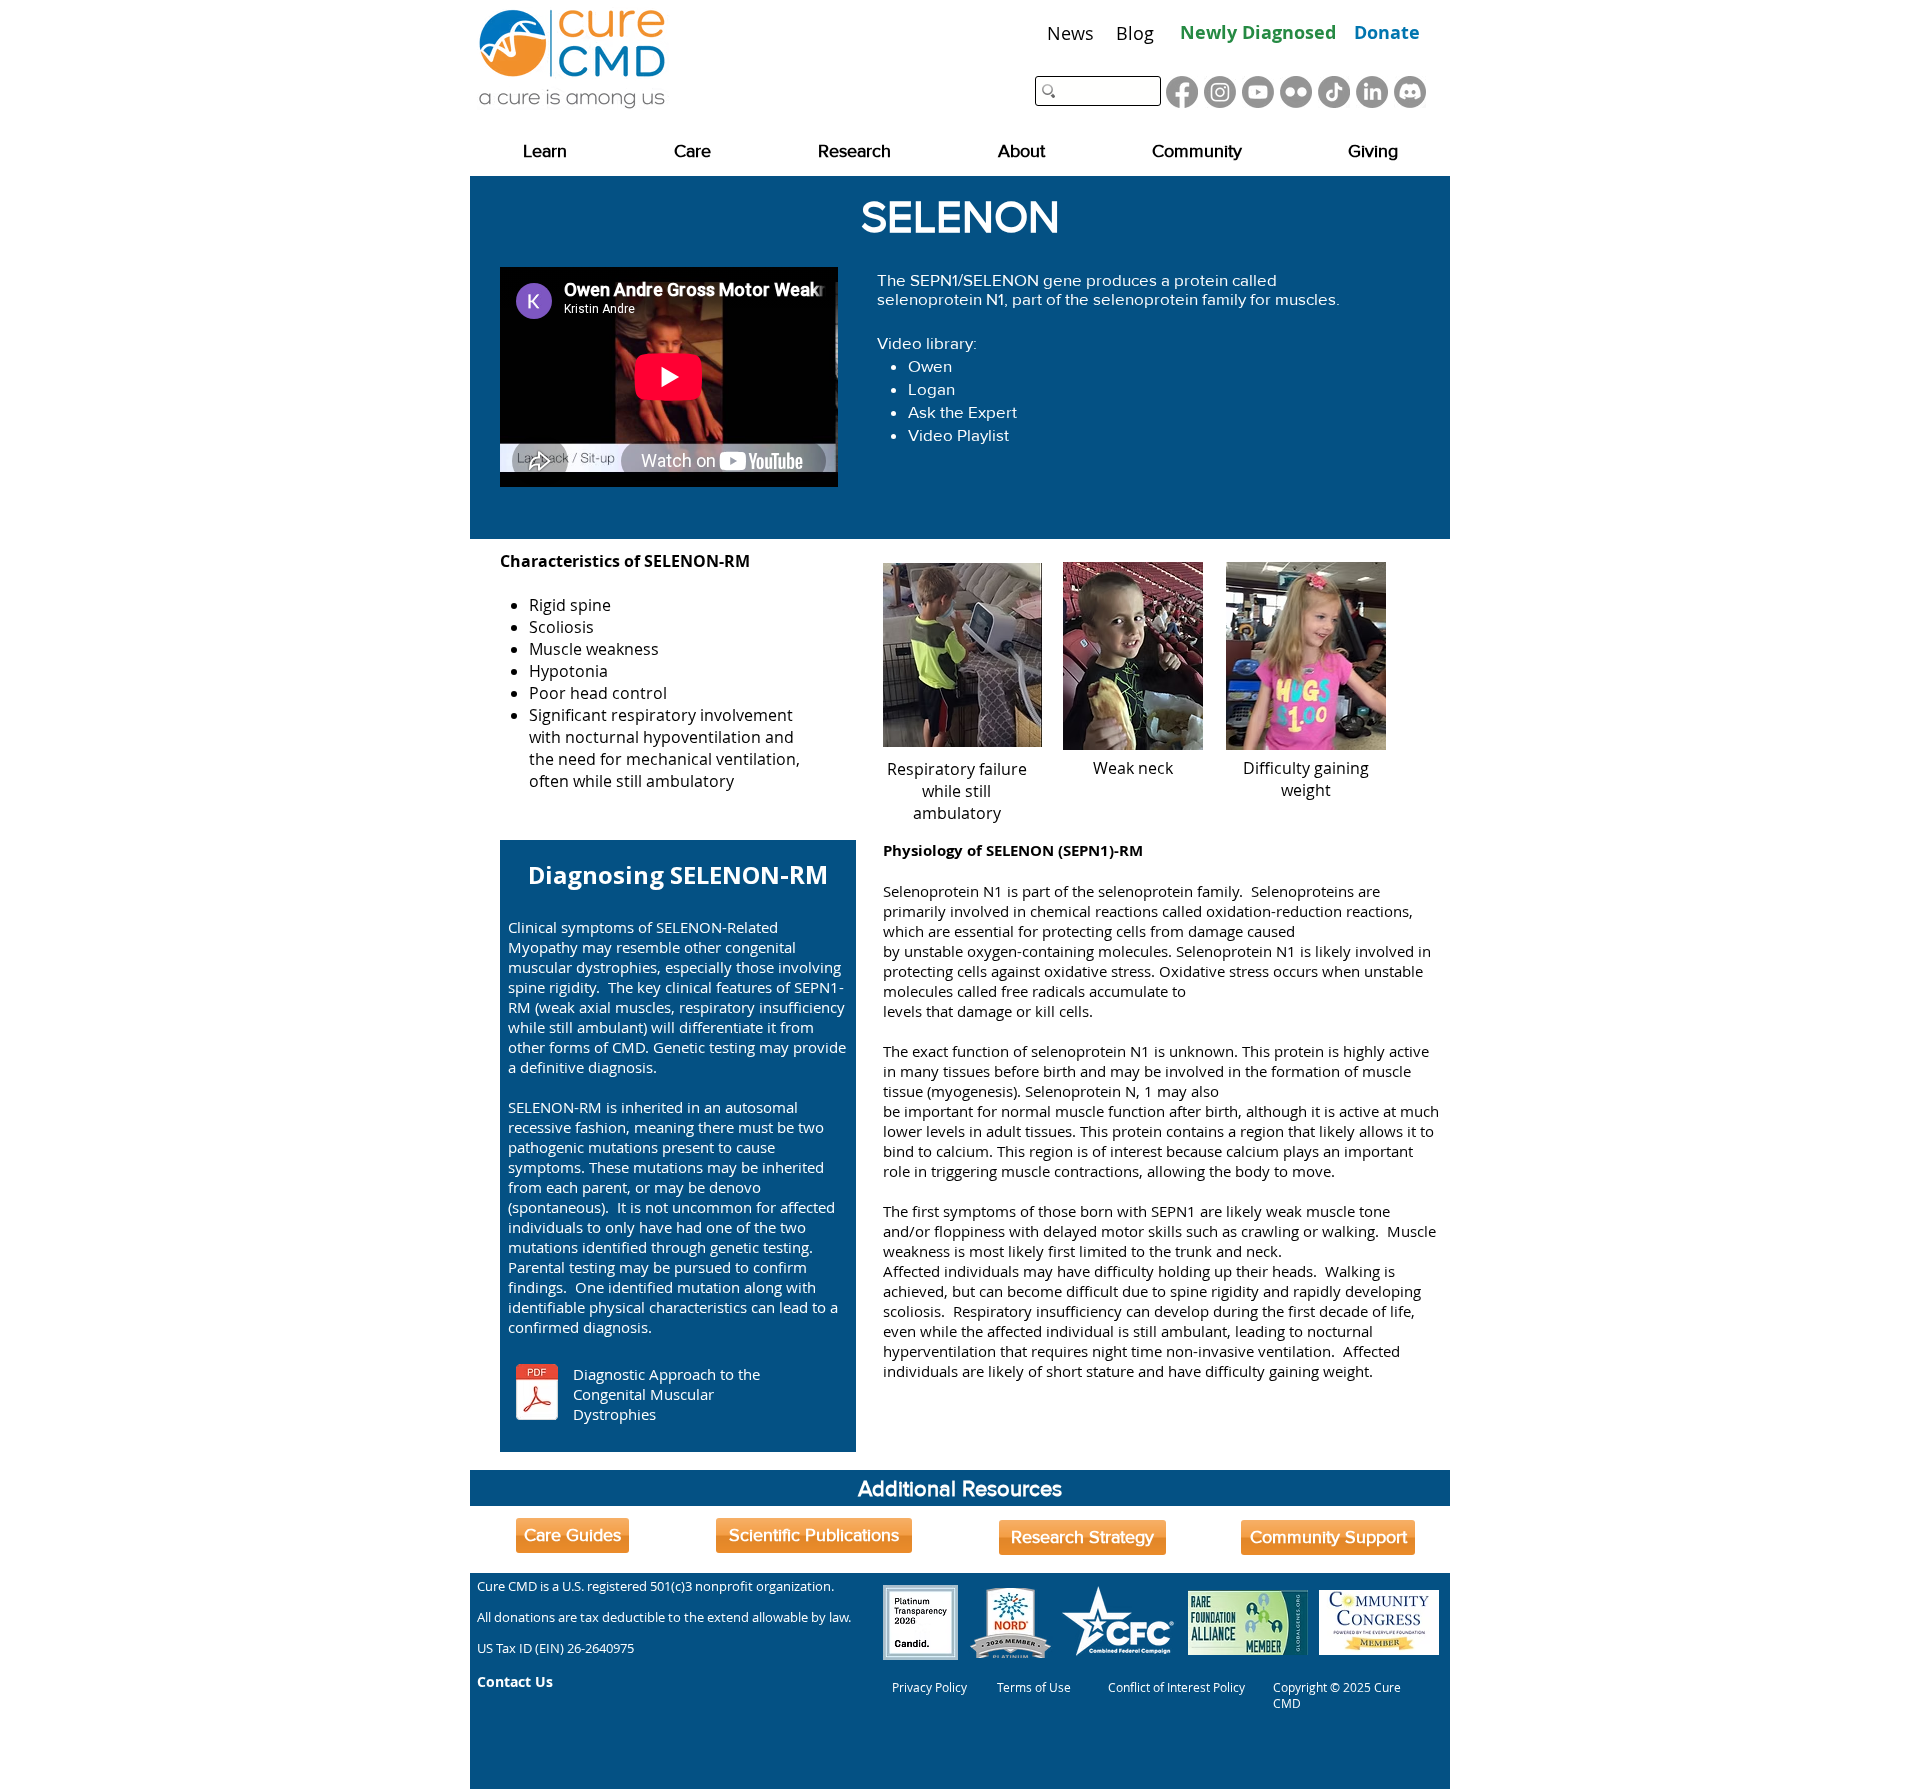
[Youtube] (1258, 92)
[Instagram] (1220, 92)
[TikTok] (1334, 92)
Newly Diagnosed (1258, 32)
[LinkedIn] (1372, 92)
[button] (545, 151)
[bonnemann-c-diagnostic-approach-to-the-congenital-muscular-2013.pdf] (537, 1394)
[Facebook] (1182, 92)
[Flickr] (1296, 92)
